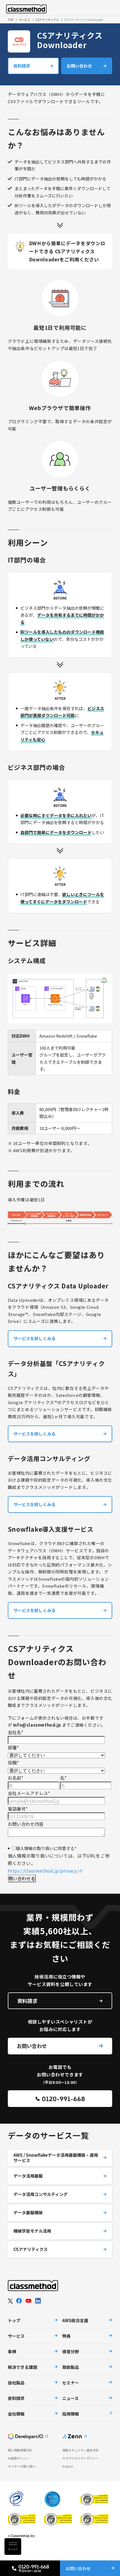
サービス (25, 20)
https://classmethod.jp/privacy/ (43, 1871)
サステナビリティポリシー (81, 2458)
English (68, 2466)
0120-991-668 (63, 2098)
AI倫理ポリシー (18, 2458)
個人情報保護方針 (20, 2450)
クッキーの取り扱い (22, 2466)
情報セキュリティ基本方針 (81, 2450)
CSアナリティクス (47, 20)
